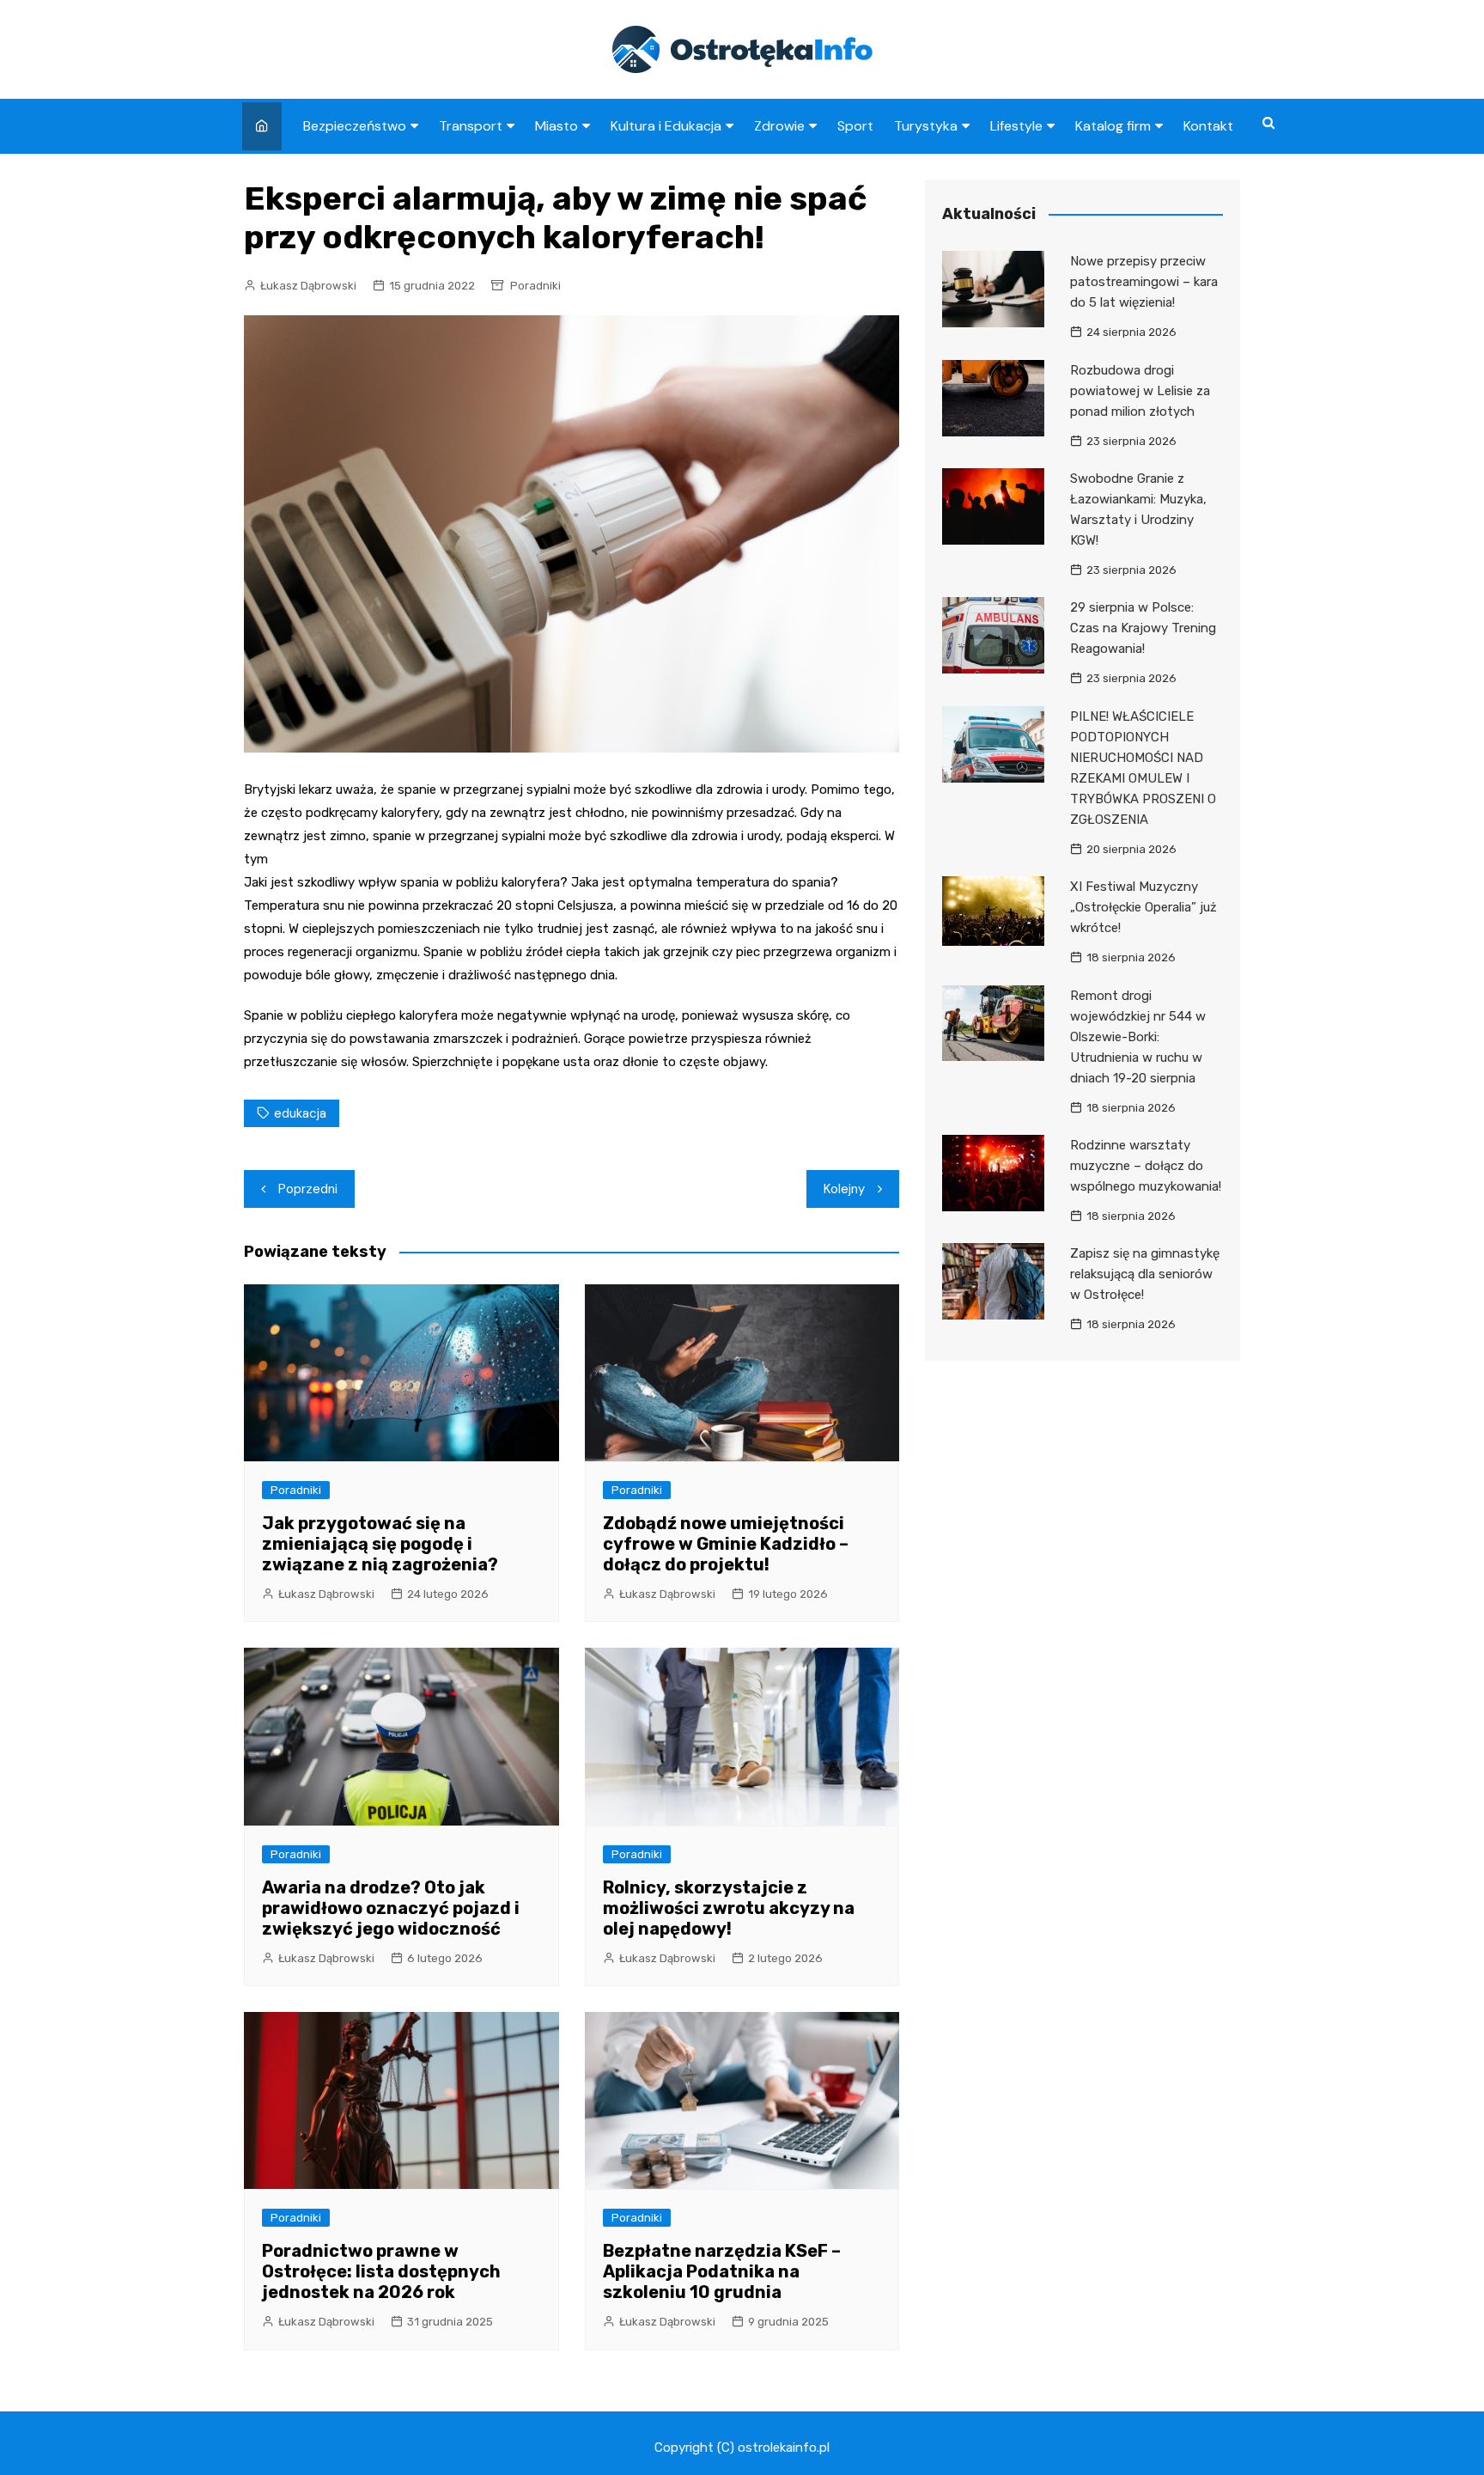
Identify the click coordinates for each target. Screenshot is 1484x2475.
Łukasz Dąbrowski (308, 286)
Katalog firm (1113, 126)
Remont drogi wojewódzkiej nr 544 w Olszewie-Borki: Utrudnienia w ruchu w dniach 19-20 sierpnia (1138, 1037)
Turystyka (926, 126)
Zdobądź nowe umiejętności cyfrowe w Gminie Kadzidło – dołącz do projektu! (726, 1544)
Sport (855, 126)
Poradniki (535, 286)
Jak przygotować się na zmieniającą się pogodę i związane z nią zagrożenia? (380, 1544)
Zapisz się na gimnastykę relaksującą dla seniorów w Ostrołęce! (1145, 1274)
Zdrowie (779, 126)
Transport (471, 126)
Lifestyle (1016, 126)
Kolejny (844, 1189)
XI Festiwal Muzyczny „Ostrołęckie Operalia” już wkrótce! (1143, 907)
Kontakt (1208, 126)
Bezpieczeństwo (355, 126)
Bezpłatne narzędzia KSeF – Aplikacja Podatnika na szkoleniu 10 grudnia (722, 2271)
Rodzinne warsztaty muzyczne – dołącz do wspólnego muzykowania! (1146, 1166)
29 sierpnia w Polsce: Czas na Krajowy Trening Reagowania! (1143, 628)
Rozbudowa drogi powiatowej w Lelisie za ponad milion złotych (1140, 391)
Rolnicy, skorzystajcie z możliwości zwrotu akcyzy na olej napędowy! (729, 1908)
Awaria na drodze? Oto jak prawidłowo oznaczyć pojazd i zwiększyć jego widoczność (391, 1908)
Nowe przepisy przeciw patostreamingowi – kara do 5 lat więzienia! (1144, 282)
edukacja (300, 1113)
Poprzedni (308, 1189)
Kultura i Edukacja (666, 126)
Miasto (556, 126)
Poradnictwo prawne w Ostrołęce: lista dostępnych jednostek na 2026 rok (381, 2271)
